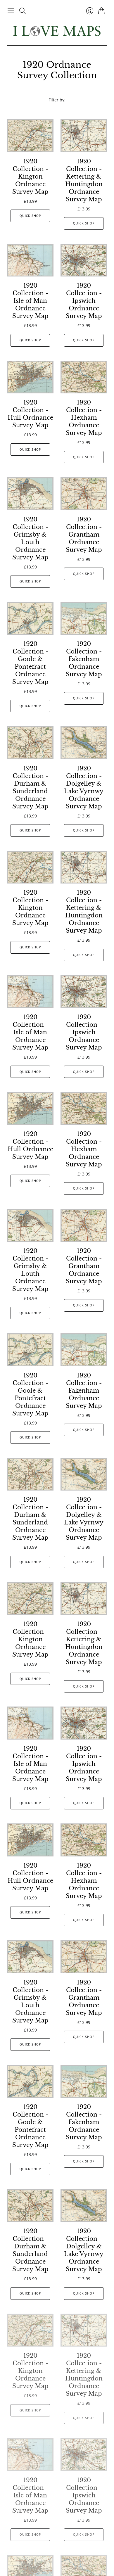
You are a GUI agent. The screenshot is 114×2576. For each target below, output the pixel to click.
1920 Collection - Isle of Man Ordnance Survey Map (30, 301)
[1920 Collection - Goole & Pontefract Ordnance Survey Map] (30, 618)
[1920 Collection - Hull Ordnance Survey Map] (30, 377)
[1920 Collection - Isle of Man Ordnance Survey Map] (30, 260)
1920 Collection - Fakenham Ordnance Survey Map (84, 659)
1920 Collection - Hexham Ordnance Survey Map (84, 418)
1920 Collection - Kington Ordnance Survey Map (30, 177)
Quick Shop (30, 216)
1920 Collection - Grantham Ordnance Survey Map (84, 535)
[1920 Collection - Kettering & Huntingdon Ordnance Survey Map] (84, 136)
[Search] (23, 11)
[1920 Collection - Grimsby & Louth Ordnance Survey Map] (30, 494)
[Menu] (11, 11)
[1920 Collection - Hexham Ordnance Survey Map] (84, 377)
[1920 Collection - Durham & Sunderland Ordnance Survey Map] (30, 743)
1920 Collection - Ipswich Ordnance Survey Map (84, 301)
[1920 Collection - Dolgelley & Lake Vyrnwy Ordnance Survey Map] (84, 743)
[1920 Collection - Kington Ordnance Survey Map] (30, 136)
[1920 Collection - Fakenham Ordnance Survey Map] (84, 618)
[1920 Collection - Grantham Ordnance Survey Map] (84, 494)
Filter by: (57, 100)
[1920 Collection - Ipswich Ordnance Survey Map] (84, 260)
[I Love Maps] (57, 31)
